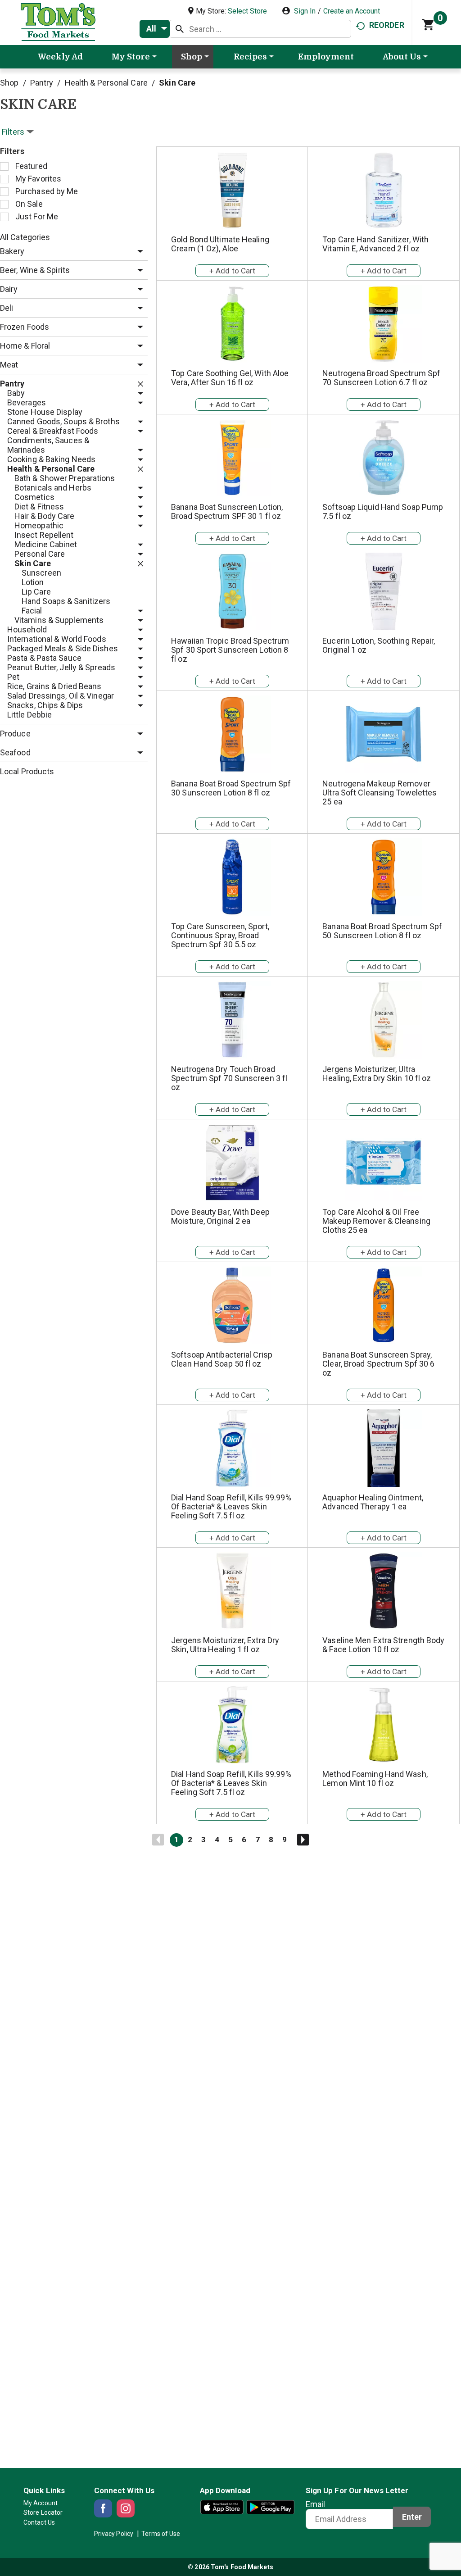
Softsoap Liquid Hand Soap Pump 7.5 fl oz (383, 511)
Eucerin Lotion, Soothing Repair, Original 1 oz (379, 645)
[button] (138, 252)
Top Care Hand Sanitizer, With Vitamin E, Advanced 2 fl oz (375, 244)
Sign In (305, 11)
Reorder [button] (387, 25)
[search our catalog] (180, 29)
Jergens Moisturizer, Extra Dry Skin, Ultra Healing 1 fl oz (225, 1645)
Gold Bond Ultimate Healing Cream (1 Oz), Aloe (220, 244)
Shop (9, 83)
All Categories (25, 237)
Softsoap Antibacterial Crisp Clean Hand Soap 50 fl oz (222, 1359)
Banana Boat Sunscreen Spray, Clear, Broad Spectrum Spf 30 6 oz (378, 1364)
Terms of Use (161, 2534)
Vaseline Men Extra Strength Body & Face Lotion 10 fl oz (383, 1645)
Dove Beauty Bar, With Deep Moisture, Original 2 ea (220, 1216)
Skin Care (177, 83)
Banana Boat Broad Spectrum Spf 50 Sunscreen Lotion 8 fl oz (382, 931)
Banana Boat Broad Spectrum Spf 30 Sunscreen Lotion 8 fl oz (231, 788)
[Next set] (303, 1840)
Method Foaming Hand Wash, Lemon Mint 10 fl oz (375, 1779)
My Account (41, 2503)
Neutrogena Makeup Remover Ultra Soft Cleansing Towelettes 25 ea (380, 793)
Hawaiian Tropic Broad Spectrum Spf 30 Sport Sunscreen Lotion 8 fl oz (230, 650)
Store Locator (43, 2512)
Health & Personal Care (106, 83)
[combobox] (155, 29)
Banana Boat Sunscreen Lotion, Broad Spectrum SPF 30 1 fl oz (227, 511)
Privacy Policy (114, 2534)
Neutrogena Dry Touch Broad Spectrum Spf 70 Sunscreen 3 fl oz (229, 1078)
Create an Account (352, 11)
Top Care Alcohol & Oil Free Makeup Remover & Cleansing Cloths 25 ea (376, 1221)
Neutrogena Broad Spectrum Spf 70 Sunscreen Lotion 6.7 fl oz (381, 378)
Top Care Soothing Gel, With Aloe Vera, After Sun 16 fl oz (230, 378)
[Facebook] (103, 2508)
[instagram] (126, 2508)
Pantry (42, 83)
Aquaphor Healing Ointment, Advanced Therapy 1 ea (373, 1502)
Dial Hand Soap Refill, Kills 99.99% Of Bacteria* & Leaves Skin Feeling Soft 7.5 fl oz (231, 1506)
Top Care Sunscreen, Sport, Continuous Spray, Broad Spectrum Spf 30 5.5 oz (220, 935)
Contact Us (39, 2522)
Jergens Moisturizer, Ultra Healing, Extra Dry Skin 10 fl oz (377, 1074)
